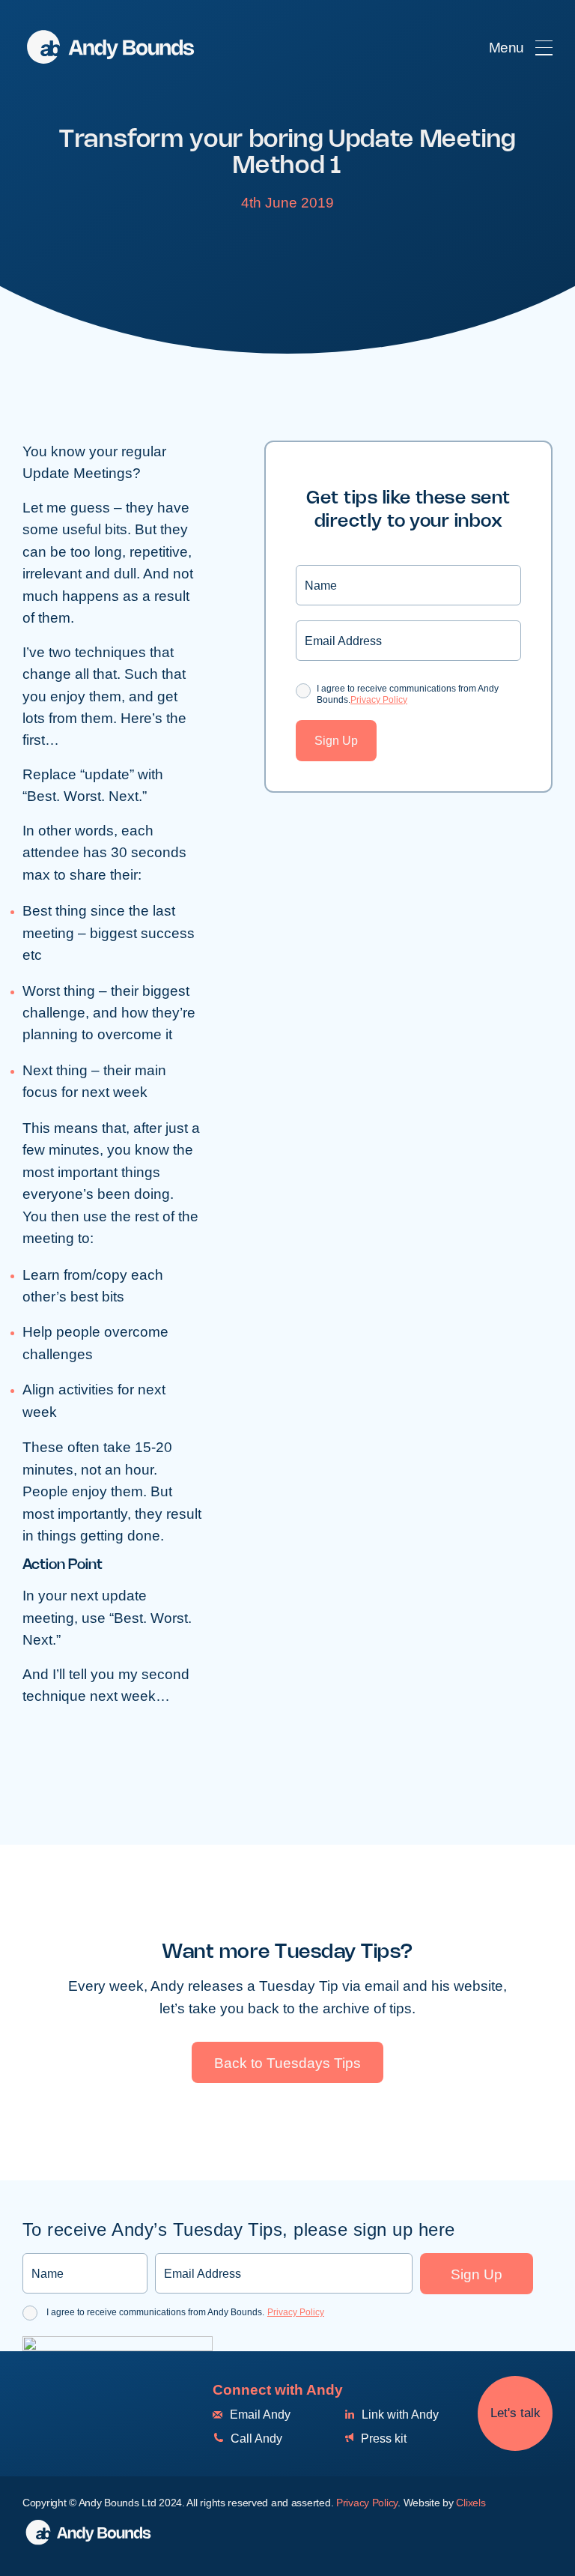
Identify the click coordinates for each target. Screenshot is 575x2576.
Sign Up (336, 741)
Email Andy (259, 2415)
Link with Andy (399, 2415)
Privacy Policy (379, 700)
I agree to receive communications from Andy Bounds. (408, 694)
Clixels (471, 2503)
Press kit (382, 2439)
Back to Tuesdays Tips (287, 2063)
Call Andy (255, 2439)
